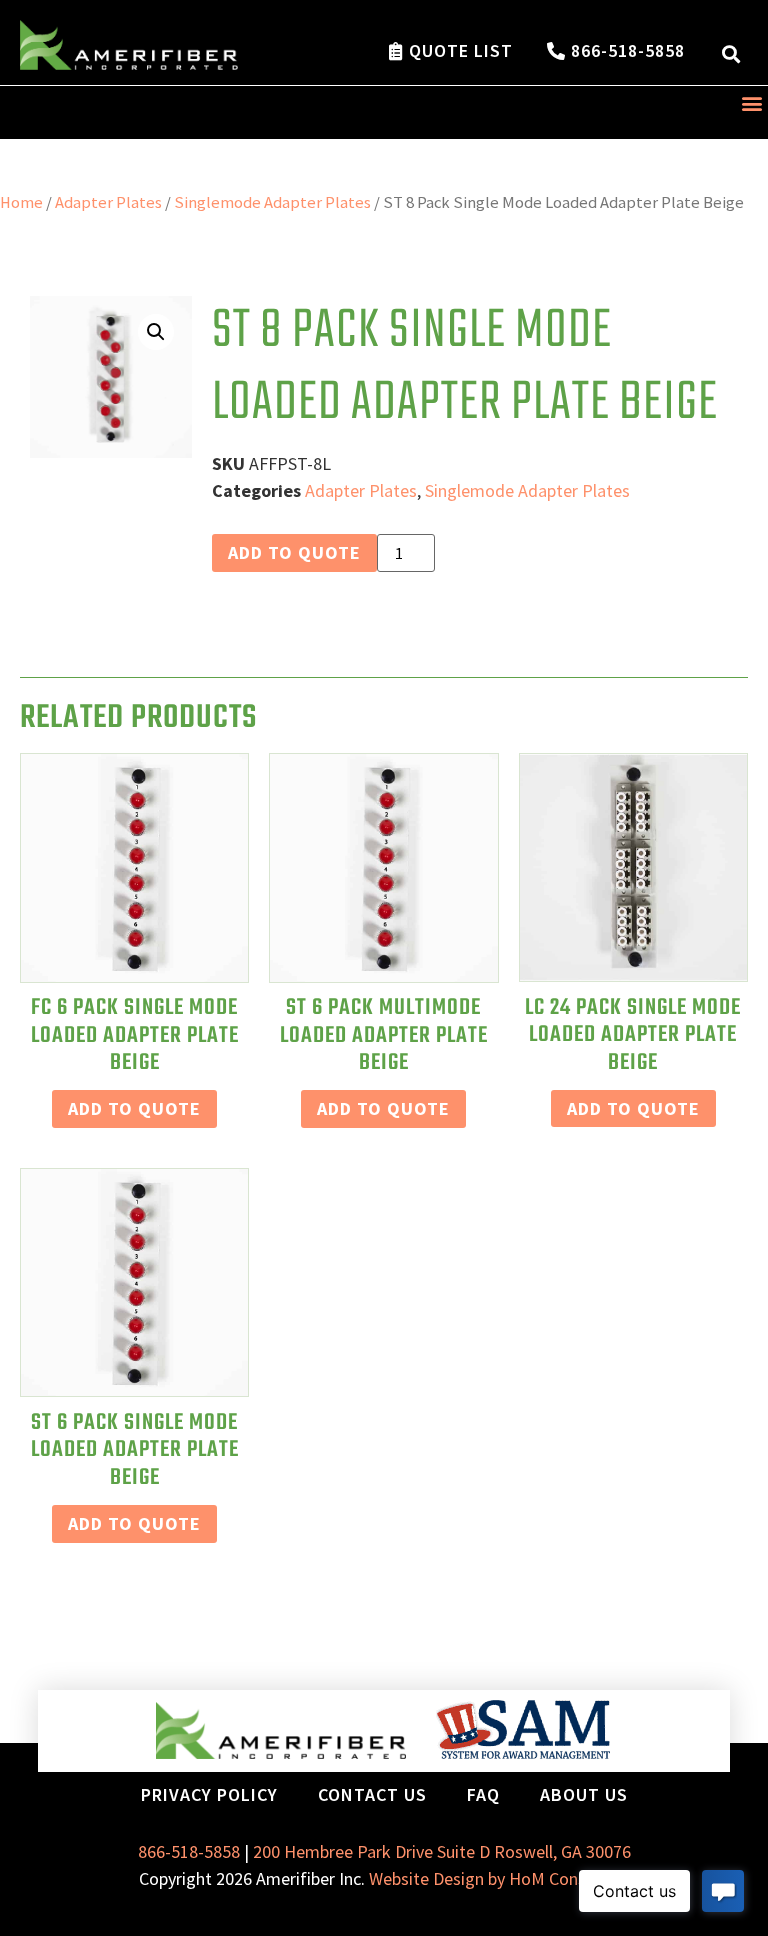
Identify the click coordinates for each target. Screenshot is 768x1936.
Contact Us (372, 1794)
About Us (584, 1794)
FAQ (483, 1794)
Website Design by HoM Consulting (499, 1878)
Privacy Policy (209, 1794)
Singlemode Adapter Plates (272, 202)
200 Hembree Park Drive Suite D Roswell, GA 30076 (442, 1851)
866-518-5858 (189, 1851)
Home (21, 202)
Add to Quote (294, 552)
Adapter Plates (108, 202)
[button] (731, 53)
